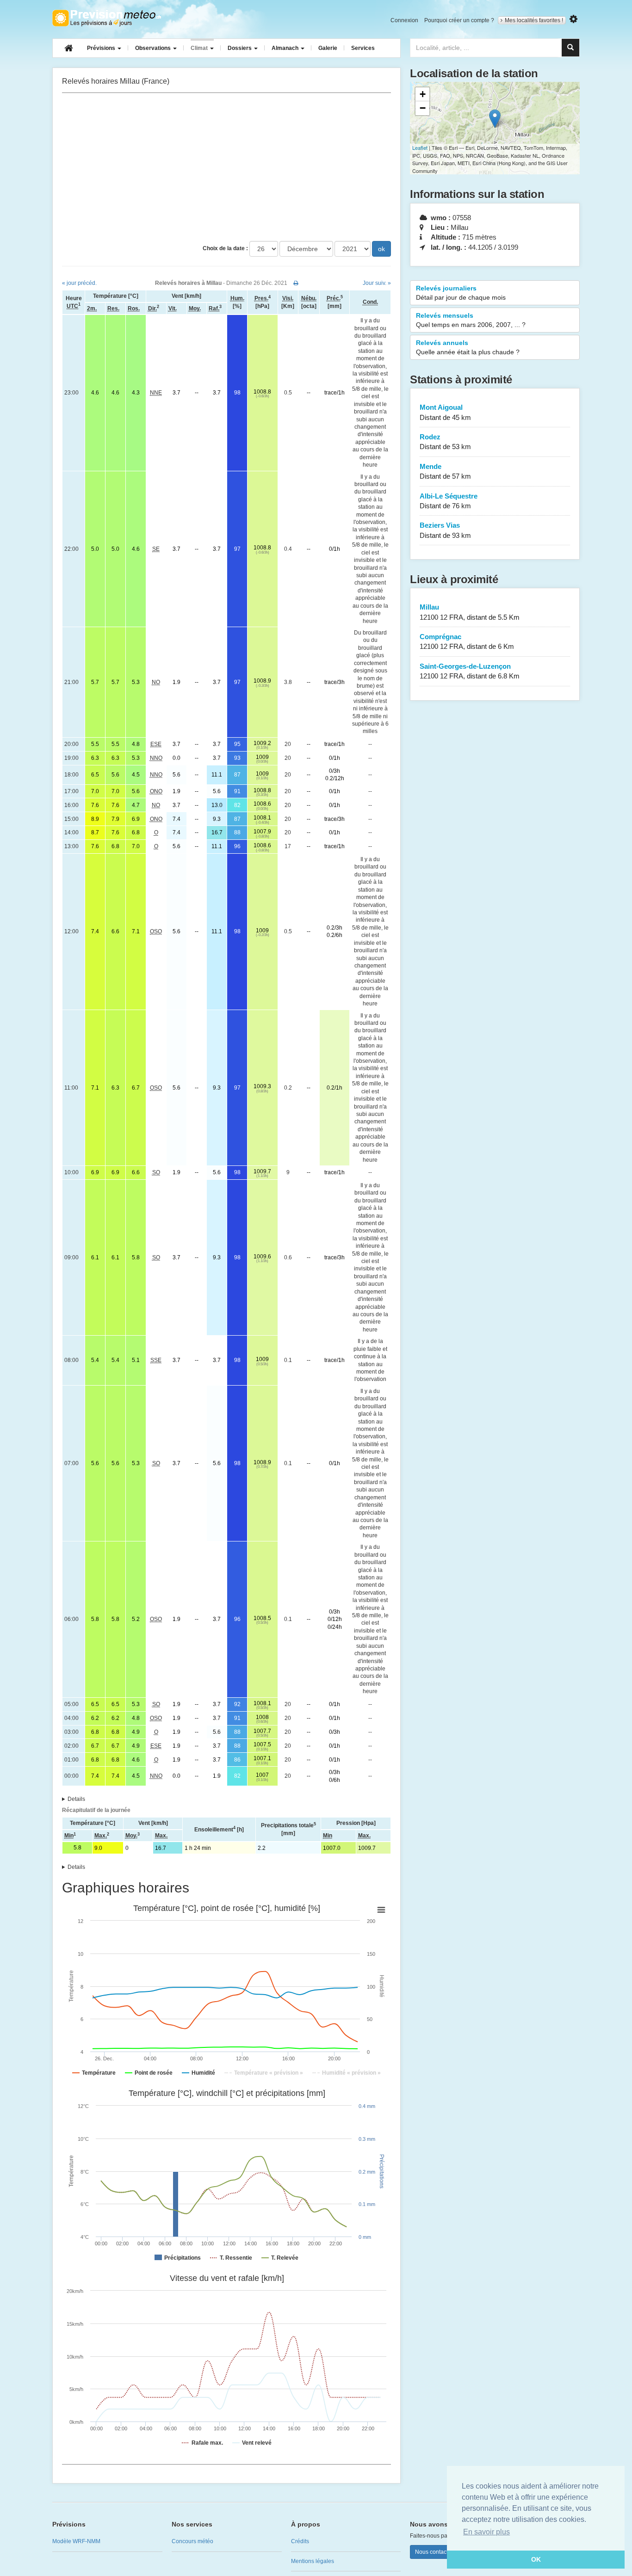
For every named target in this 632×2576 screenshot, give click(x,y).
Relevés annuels (468, 347)
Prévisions (102, 48)
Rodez (445, 442)
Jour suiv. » (377, 283)
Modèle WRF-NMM (76, 2541)
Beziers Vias (445, 530)
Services (363, 48)
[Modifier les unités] (573, 19)
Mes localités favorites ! (534, 20)
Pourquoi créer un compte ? (459, 20)
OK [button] (536, 2559)
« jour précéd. (79, 283)
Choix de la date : (225, 248)
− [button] (423, 108)
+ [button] (423, 94)
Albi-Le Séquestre (449, 501)
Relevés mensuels (471, 320)
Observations (154, 48)
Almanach (286, 48)
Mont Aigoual (445, 412)
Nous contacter (434, 2552)
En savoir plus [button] (486, 2532)
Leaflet (420, 148)
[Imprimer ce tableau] (296, 283)
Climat (200, 48)
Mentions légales (313, 2561)
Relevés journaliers (461, 293)
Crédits (300, 2541)
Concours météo (192, 2541)
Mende (445, 471)
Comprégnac (467, 641)
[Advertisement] (226, 167)
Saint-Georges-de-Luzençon (470, 671)
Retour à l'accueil (107, 18)
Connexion (404, 20)
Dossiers (240, 48)
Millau (470, 612)
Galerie (328, 48)
